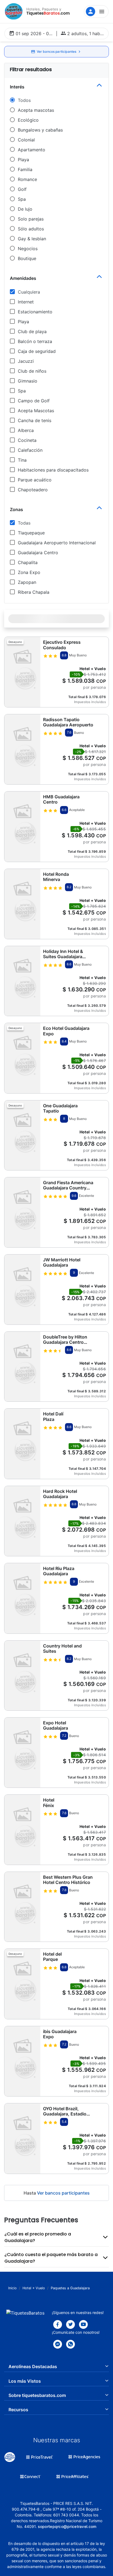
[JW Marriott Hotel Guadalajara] (22, 1290)
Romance (27, 179)
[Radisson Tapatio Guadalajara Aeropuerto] (22, 749)
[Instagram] (83, 2324)
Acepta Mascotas (36, 411)
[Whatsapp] (70, 2344)
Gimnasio (28, 381)
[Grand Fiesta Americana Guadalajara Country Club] (22, 1212)
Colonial (26, 140)
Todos (24, 100)
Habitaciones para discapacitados (53, 470)
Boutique (27, 258)
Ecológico (28, 120)
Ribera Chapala (34, 592)
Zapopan (27, 582)
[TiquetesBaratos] (14, 12)
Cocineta (27, 440)
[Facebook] (58, 2324)
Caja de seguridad (37, 351)
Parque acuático (35, 480)
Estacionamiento (35, 312)
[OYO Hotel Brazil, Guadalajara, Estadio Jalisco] (22, 2138)
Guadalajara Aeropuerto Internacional (57, 543)
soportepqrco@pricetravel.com (67, 2526)
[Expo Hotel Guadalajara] (22, 1753)
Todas (24, 523)
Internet (26, 302)
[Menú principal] (96, 12)
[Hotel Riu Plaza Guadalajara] (22, 1598)
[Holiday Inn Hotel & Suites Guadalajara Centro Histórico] (22, 981)
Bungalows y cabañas (40, 130)
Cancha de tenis (35, 420)
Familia (25, 169)
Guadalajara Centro (38, 553)
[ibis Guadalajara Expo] (22, 2061)
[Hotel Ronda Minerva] (22, 904)
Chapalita (28, 562)
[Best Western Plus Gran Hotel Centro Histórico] (22, 1907)
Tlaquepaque (31, 533)
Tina (22, 460)
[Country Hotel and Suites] (22, 1675)
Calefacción (30, 450)
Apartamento (32, 150)
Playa (23, 160)
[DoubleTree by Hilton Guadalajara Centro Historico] (22, 1367)
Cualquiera (29, 292)
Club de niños (32, 371)
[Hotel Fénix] (22, 1830)
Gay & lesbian (32, 239)
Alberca (26, 430)
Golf (22, 189)
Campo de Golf (34, 401)
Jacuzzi (26, 361)
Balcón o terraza (35, 341)
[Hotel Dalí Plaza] (22, 1444)
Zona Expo (29, 572)
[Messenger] (58, 2344)
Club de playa (32, 331)
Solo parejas (31, 219)
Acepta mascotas (36, 110)
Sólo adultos (31, 229)
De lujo (25, 209)
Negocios (28, 249)
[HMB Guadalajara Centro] (22, 826)
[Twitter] (70, 2324)
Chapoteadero (33, 490)
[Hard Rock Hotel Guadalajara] (22, 1521)
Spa (22, 199)
